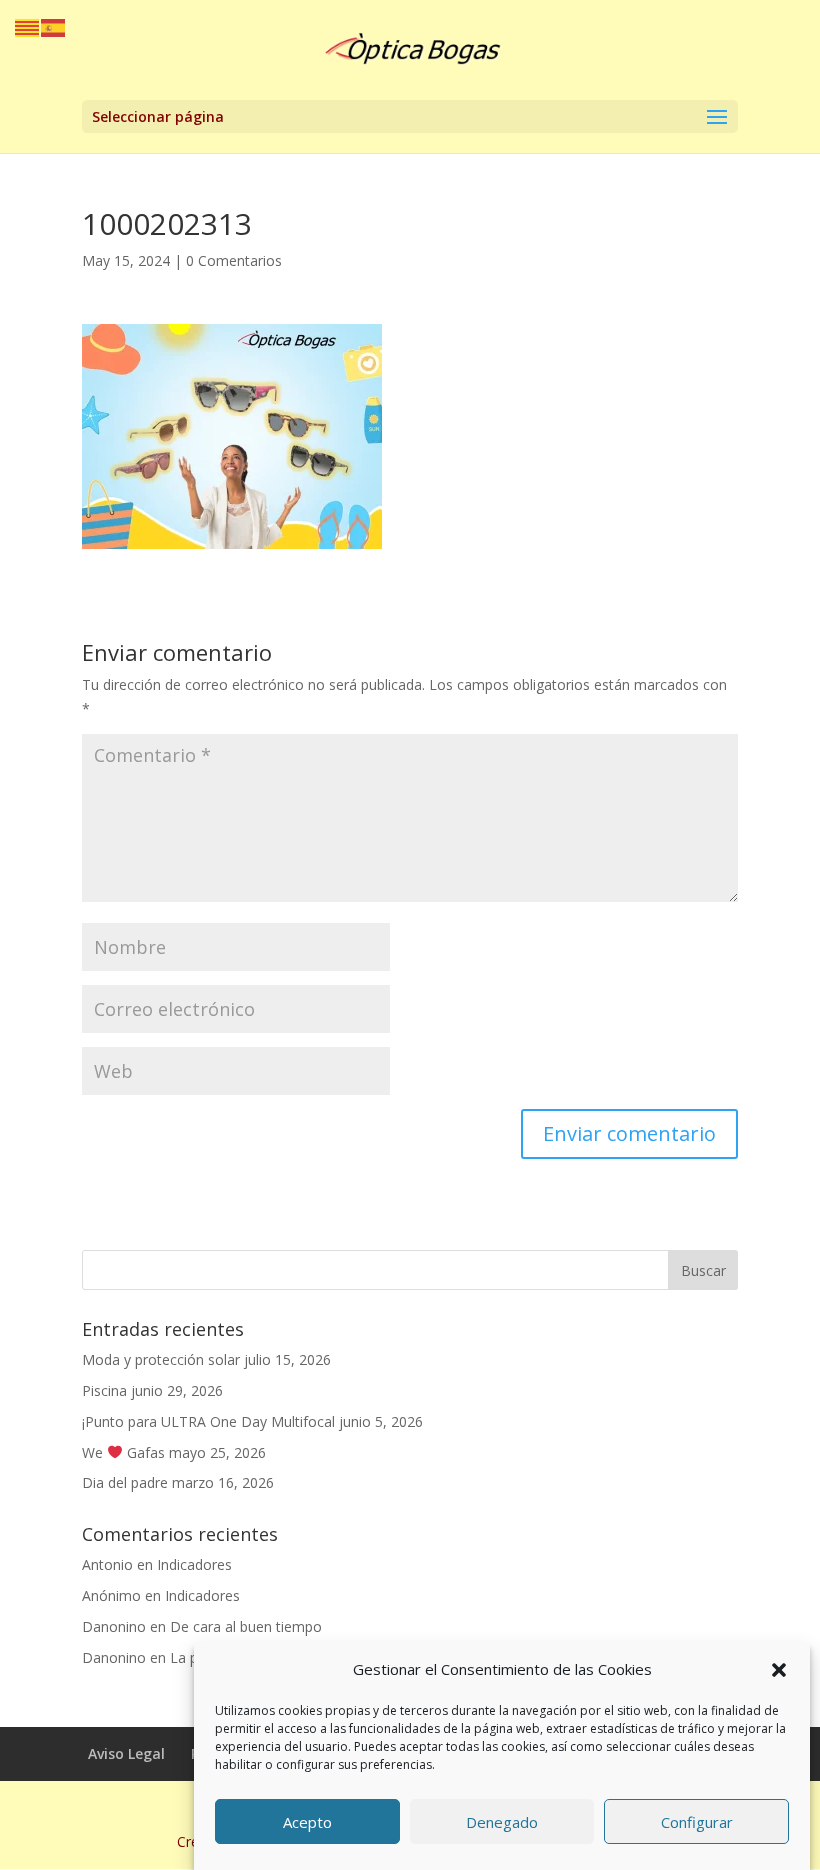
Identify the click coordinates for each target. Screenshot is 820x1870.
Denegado (502, 1822)
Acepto (307, 1822)
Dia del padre (125, 1482)
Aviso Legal (126, 1753)
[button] (779, 1670)
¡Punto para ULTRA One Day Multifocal (208, 1421)
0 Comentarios (234, 260)
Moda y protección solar (161, 1359)
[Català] (28, 26)
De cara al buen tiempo (246, 1626)
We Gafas (123, 1452)
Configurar (697, 1822)
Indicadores (194, 1564)
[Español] (54, 26)
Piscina (104, 1390)
